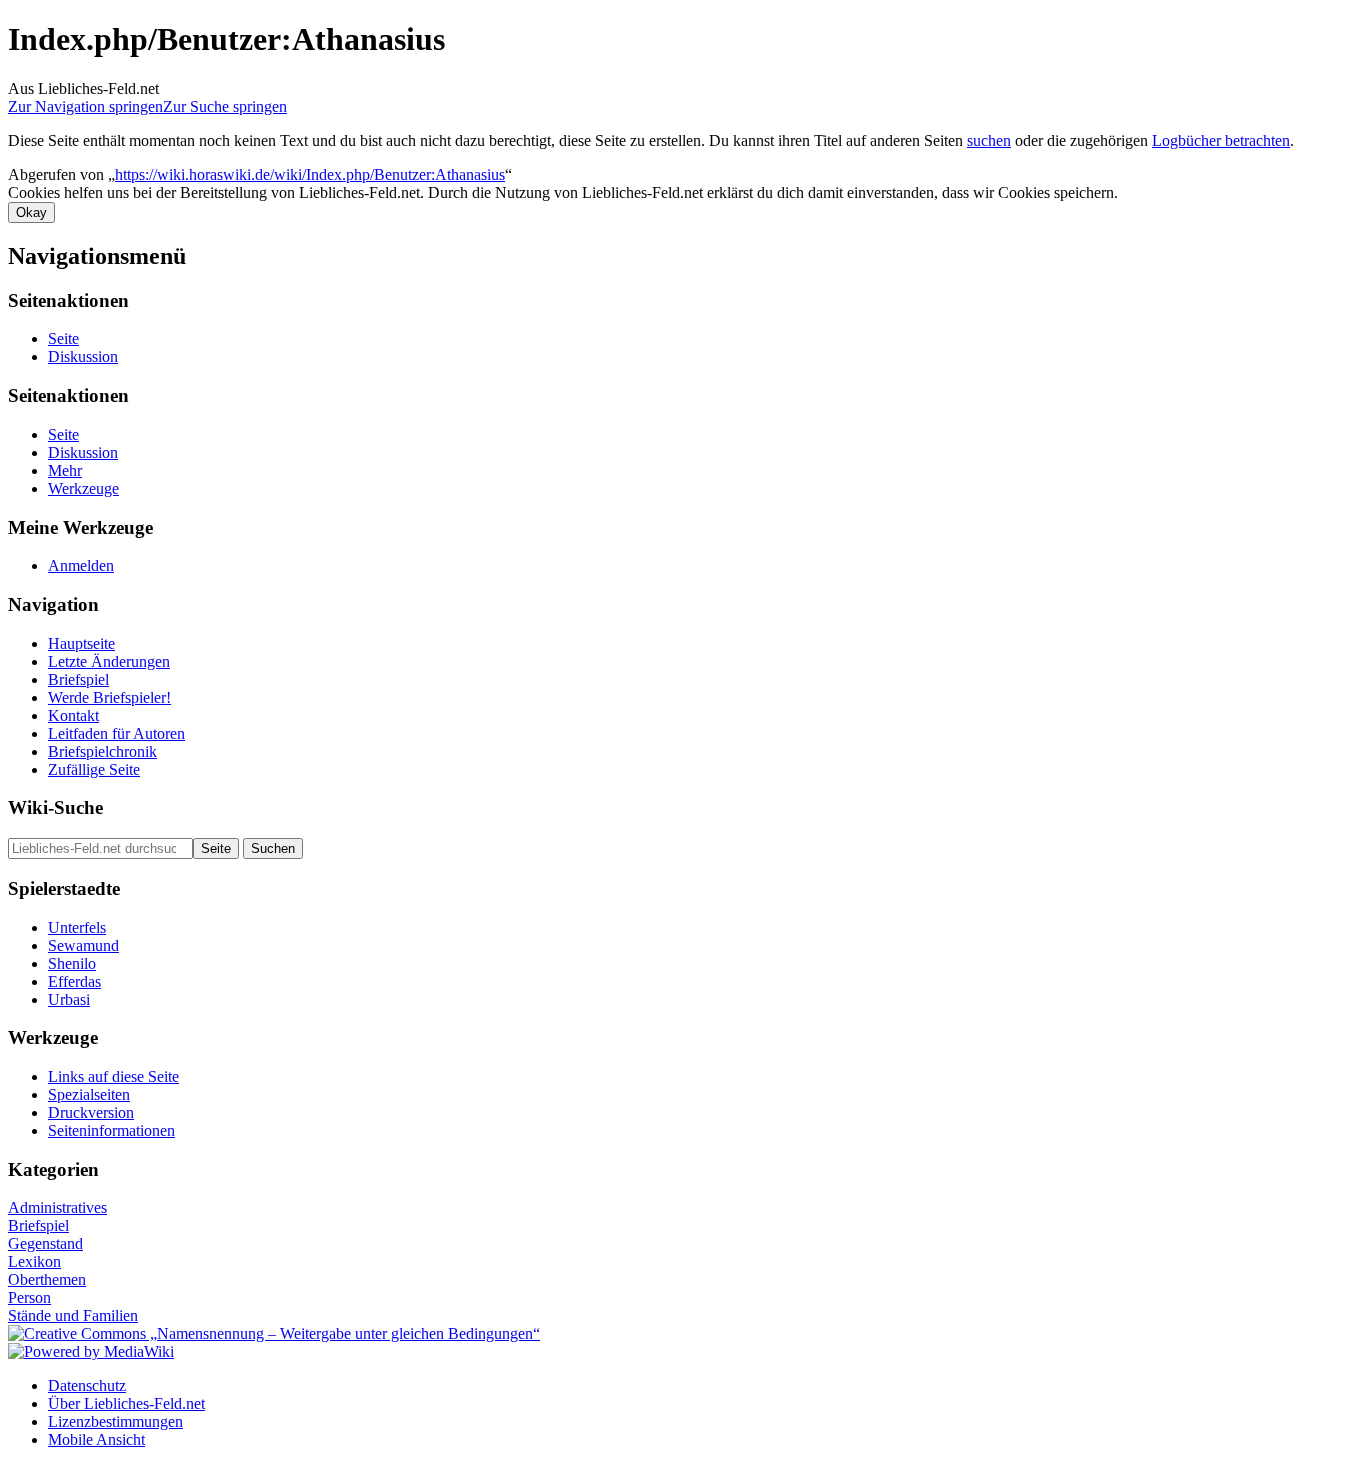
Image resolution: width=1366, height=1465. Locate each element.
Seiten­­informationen (111, 1130)
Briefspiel (78, 679)
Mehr (65, 470)
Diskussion (83, 356)
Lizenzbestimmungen (115, 1421)
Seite (63, 338)
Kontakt (73, 715)
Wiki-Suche (55, 807)
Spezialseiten (89, 1094)
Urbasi (69, 999)
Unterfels (77, 927)
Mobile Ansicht (96, 1439)
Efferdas (74, 981)
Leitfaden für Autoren (116, 733)
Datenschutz (87, 1385)
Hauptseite (81, 643)
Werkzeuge (83, 488)
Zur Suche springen (225, 106)
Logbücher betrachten (1221, 140)
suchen (989, 140)
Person (29, 1297)
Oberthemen (47, 1279)
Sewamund (83, 945)
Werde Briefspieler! (109, 697)
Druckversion (91, 1112)
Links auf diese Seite (113, 1076)
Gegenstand (45, 1243)
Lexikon (34, 1261)
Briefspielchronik (102, 751)
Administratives (57, 1207)
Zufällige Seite (94, 769)
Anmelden (81, 565)
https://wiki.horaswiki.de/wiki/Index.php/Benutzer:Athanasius (310, 174)
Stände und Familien (73, 1315)
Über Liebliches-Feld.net (126, 1403)
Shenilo (72, 963)
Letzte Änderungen (109, 661)
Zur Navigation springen (85, 106)
